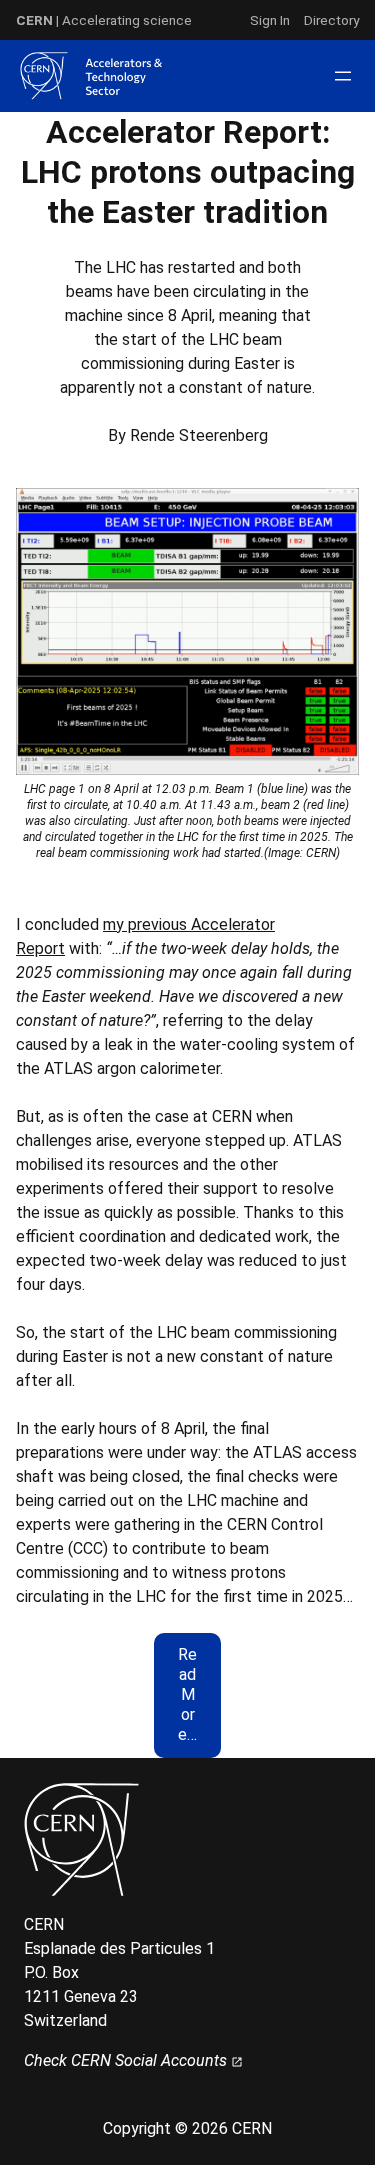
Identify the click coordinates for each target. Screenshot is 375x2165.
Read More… (187, 1694)
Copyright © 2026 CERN (187, 2128)
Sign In (270, 20)
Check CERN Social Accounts (127, 2060)
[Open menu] (343, 76)
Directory (331, 20)
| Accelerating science (104, 20)
